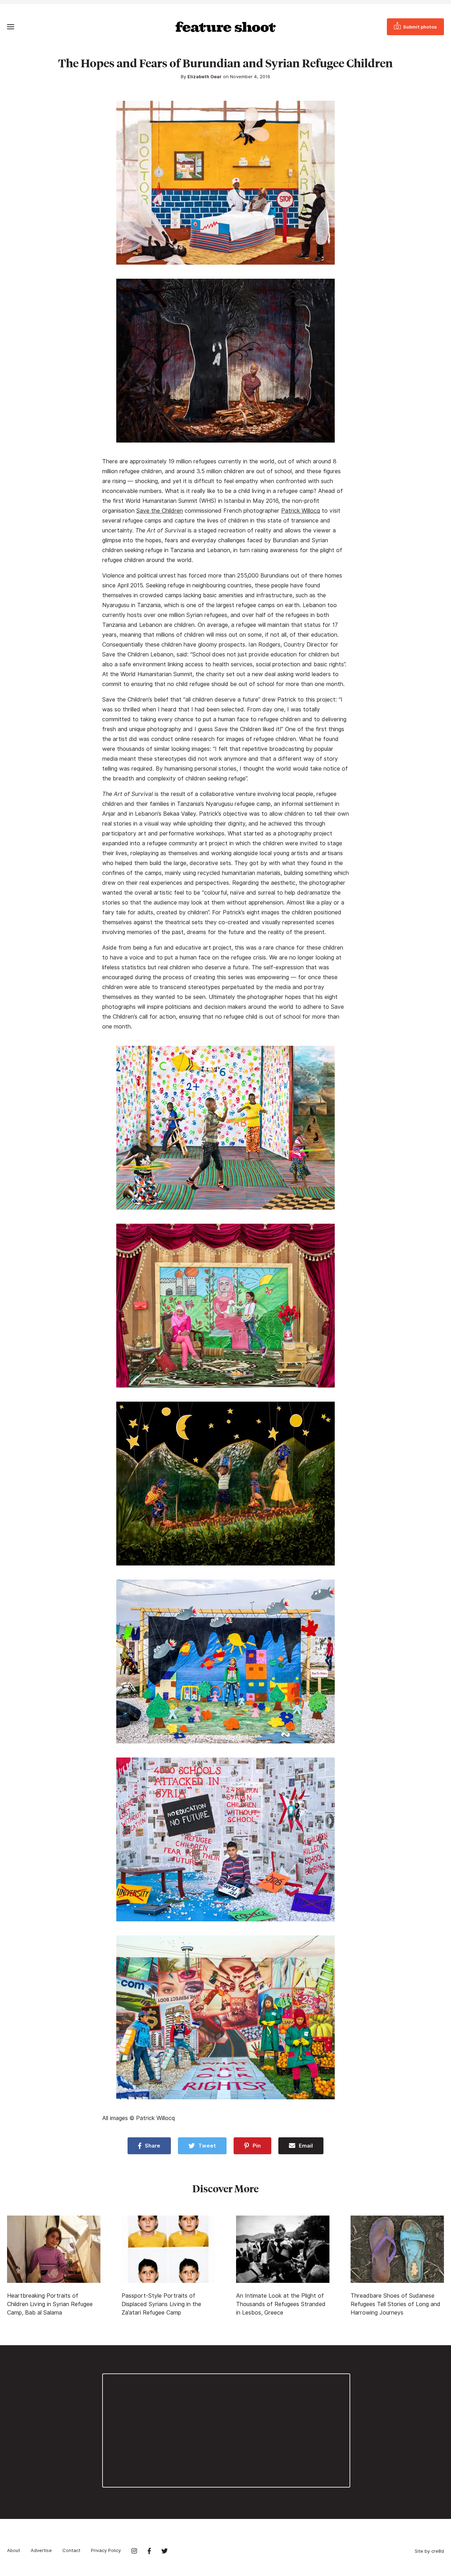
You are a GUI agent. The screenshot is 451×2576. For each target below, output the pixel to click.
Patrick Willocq (301, 511)
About (14, 2550)
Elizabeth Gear (205, 76)
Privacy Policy (106, 2550)
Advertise (41, 2550)
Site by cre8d (429, 2551)
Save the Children (160, 511)
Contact (71, 2550)
